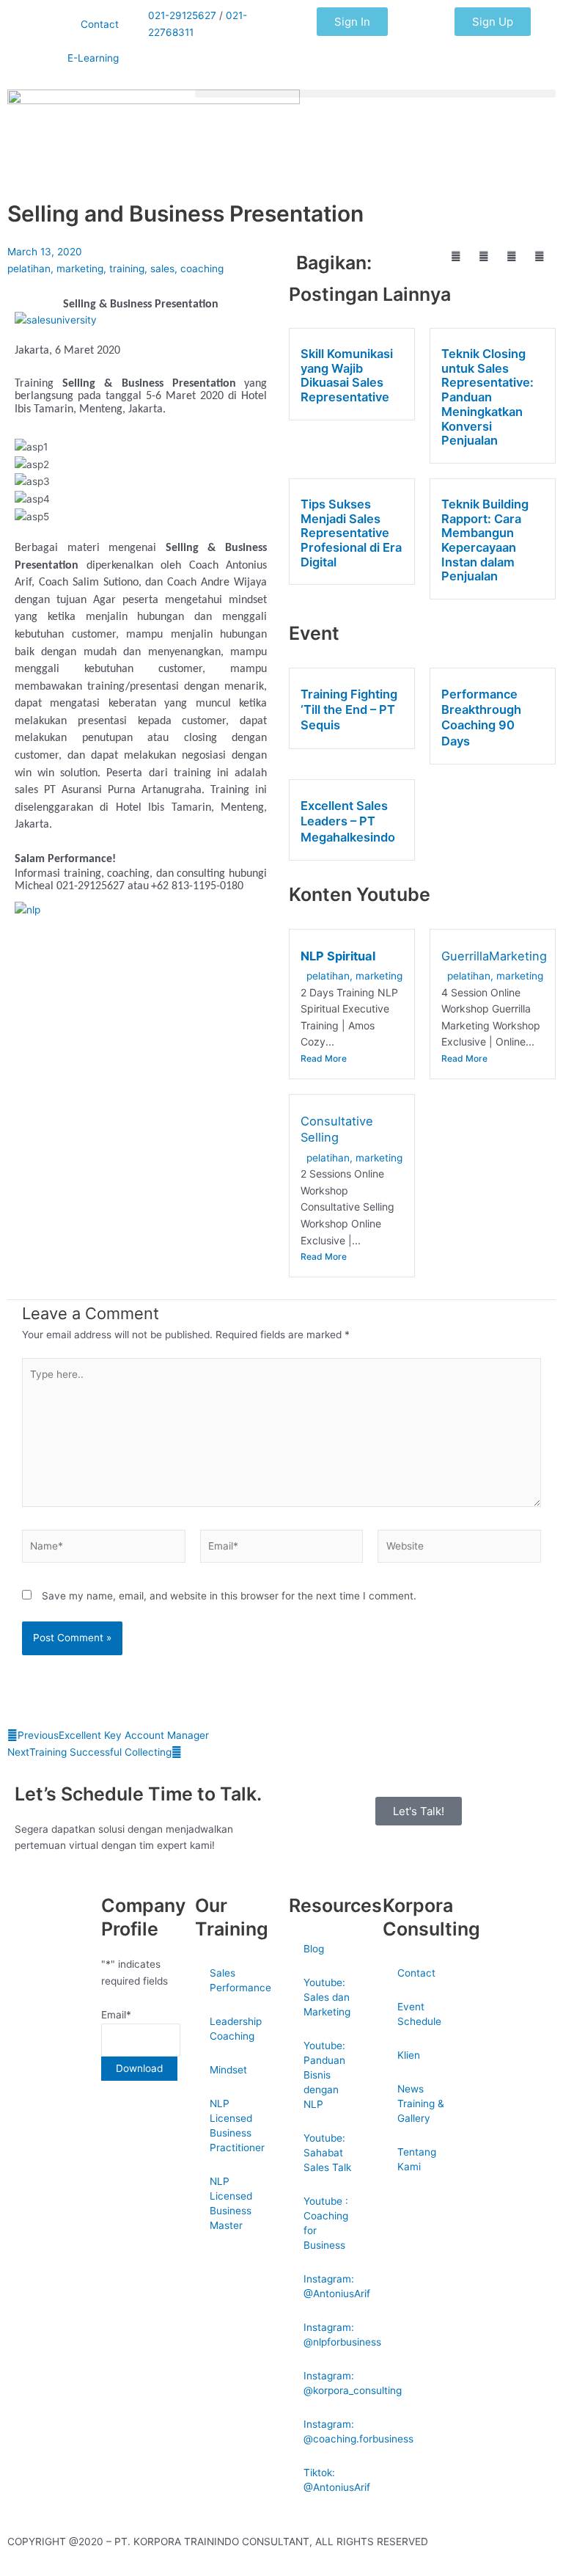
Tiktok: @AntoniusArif (336, 2480)
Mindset (228, 2070)
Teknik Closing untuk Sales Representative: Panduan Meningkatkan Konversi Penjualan (487, 397)
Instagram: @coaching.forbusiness (336, 2431)
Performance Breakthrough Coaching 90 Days (481, 718)
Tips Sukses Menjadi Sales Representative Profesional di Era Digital (351, 533)
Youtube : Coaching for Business (326, 2223)
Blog (314, 1949)
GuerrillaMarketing (494, 956)
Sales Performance (240, 1980)
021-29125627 (182, 15)
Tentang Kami (417, 2159)
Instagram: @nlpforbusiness (336, 2335)
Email (116, 2015)
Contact (100, 24)
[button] (375, 94)
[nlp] (27, 909)
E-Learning (93, 58)
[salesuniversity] (56, 319)
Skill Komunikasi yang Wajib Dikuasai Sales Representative (347, 375)
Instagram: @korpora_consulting (336, 2383)
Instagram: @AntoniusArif (336, 2286)
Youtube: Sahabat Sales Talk (327, 2153)
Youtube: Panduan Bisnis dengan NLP (324, 2075)
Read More (324, 1058)
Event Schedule (419, 2014)
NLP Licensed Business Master (231, 2203)
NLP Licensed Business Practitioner (237, 2126)
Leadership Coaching (236, 2029)
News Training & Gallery (421, 2104)
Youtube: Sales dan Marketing (327, 1997)
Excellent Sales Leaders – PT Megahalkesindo (348, 821)
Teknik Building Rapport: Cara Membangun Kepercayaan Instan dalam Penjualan (485, 540)
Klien (409, 2055)
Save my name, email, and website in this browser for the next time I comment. (229, 1596)
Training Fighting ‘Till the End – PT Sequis (349, 710)
